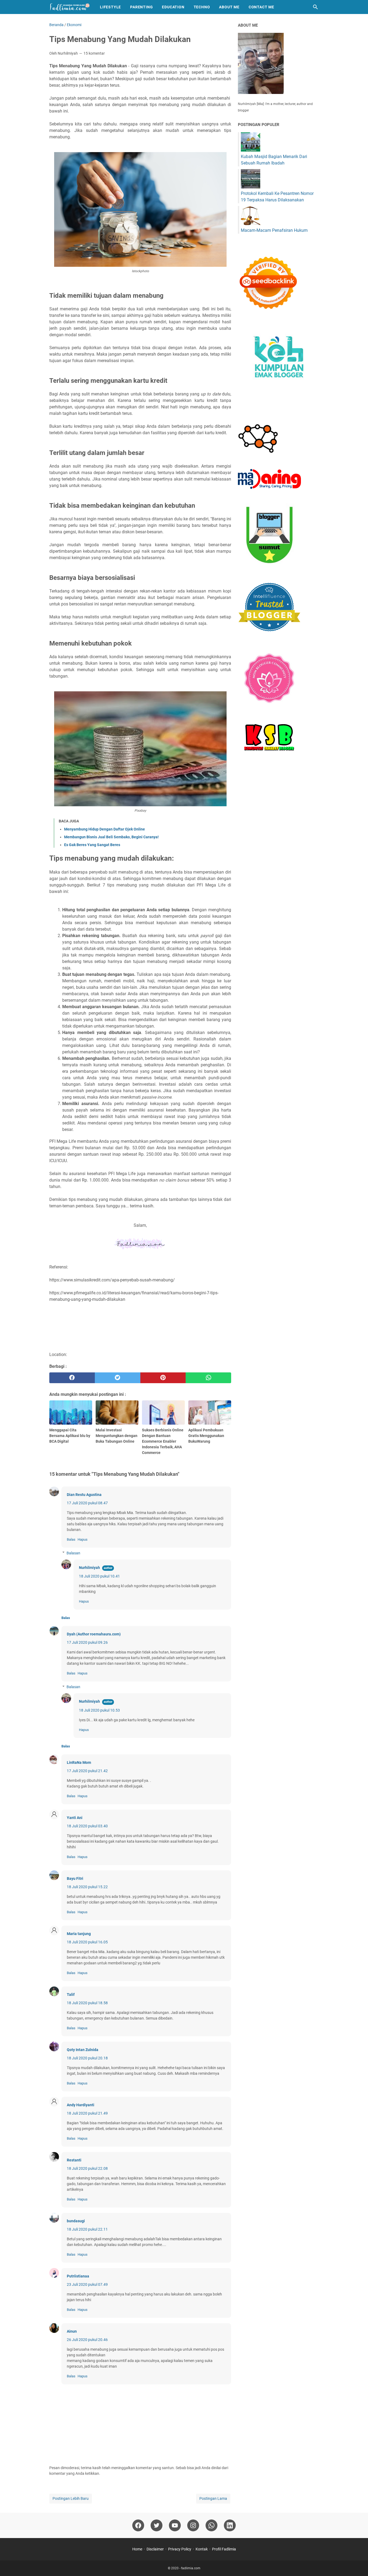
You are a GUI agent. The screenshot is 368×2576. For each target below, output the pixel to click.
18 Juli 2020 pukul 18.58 (87, 2003)
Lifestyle (110, 7)
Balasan (73, 1553)
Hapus (83, 1539)
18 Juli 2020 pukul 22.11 (87, 2229)
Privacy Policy (180, 2549)
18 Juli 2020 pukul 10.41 (99, 1576)
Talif (71, 1995)
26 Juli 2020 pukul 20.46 (87, 2340)
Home (137, 2549)
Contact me (261, 7)
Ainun (72, 2331)
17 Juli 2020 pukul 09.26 (87, 1642)
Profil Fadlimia (224, 2549)
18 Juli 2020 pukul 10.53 (99, 1710)
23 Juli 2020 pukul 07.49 (87, 2284)
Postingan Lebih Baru (71, 2498)
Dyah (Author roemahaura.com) (94, 1634)
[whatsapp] (208, 1378)
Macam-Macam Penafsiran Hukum (274, 230)
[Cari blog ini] (315, 7)
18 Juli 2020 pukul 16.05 (87, 1942)
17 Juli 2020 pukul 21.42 (87, 1771)
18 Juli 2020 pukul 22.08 (87, 2168)
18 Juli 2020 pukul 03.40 (87, 1826)
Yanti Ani (75, 1818)
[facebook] (72, 1378)
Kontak (202, 2549)
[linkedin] (230, 2525)
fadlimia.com (191, 2568)
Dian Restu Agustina (84, 1495)
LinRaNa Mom (79, 1762)
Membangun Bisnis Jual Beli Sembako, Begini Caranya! (111, 837)
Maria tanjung (79, 1934)
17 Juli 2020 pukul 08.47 (87, 1503)
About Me (229, 7)
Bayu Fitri (75, 1878)
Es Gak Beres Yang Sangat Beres (92, 845)
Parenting (141, 7)
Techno (202, 7)
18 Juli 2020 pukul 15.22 (87, 1887)
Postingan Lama (213, 2498)
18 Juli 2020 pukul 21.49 (87, 2113)
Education (173, 7)
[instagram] (193, 2525)
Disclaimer (155, 2549)
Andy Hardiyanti (81, 2105)
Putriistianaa (78, 2276)
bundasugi (76, 2221)
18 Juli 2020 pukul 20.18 (87, 2058)
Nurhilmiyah (89, 1568)
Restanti (74, 2160)
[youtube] (175, 2525)
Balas (71, 1539)
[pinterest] (163, 1378)
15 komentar (94, 53)
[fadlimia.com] (70, 7)
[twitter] (118, 1378)
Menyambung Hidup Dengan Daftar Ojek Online (105, 829)
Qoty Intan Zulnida (83, 2050)
